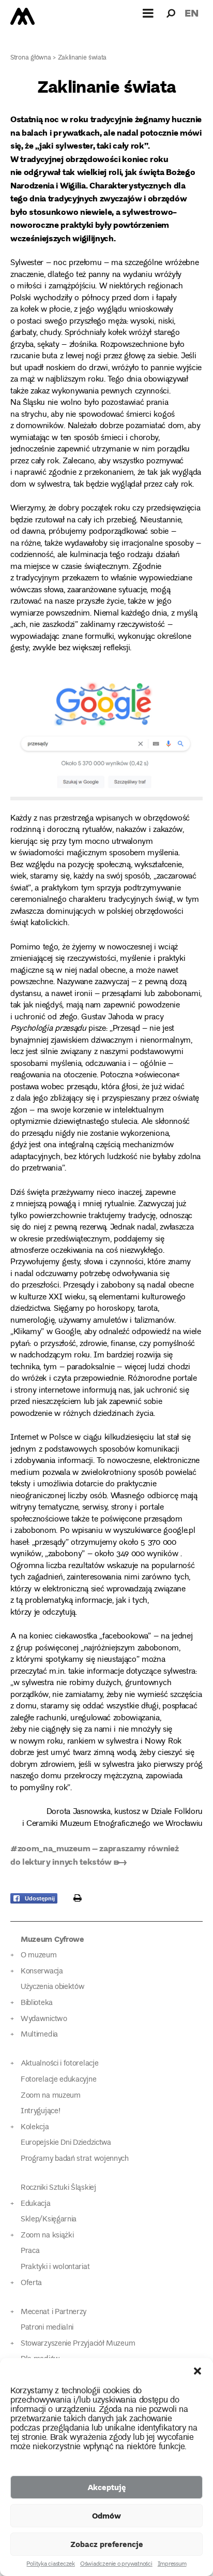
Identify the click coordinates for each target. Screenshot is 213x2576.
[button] (197, 2371)
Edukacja (36, 2204)
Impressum (172, 2565)
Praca (30, 2251)
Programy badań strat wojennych (75, 2159)
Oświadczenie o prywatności (116, 2565)
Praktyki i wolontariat (55, 2267)
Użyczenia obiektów (53, 1987)
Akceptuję (107, 2487)
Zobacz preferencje (107, 2544)
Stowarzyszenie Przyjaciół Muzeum (78, 2344)
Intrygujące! (40, 2111)
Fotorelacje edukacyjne (58, 2080)
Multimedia (39, 2035)
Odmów (106, 2515)
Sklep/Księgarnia (49, 2220)
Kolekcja (35, 2127)
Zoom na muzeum (51, 2096)
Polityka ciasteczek (50, 2565)
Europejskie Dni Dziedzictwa (66, 2143)
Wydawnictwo (44, 2019)
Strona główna (31, 58)
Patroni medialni (47, 2328)
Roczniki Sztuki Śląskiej (58, 2188)
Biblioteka (37, 2003)
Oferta (31, 2283)
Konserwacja (42, 1972)
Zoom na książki (47, 2236)
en (192, 13)
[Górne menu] (148, 13)
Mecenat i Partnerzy (54, 2312)
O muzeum (39, 1956)
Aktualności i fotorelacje (59, 2064)
